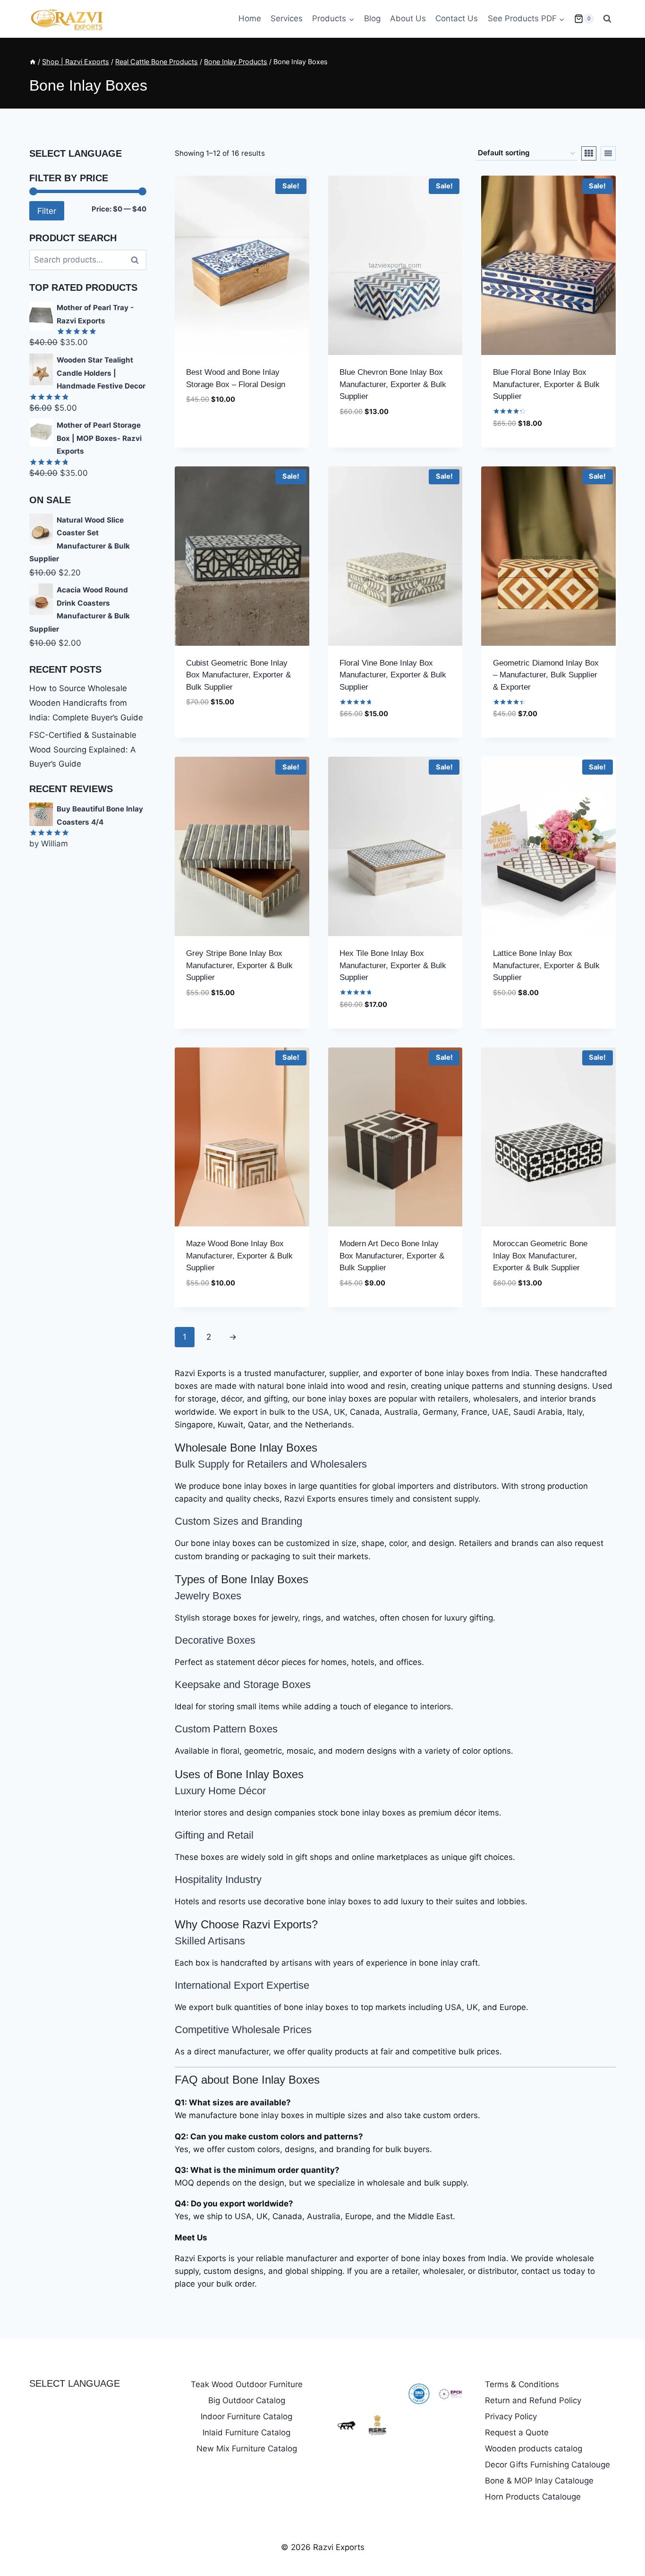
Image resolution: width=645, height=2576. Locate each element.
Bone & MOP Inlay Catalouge (539, 2481)
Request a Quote (517, 2432)
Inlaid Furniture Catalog (246, 2432)
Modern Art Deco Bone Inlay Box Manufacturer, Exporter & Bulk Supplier (392, 1256)
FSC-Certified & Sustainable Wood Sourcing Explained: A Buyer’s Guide (83, 749)
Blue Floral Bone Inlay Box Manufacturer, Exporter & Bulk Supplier (546, 384)
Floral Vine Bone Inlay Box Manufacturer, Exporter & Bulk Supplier (393, 675)
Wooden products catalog (534, 2449)
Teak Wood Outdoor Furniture (247, 2384)
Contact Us (457, 18)
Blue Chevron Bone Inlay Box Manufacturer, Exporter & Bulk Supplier (393, 384)
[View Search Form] (607, 19)
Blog (372, 18)
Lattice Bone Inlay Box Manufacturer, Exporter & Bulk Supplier (546, 965)
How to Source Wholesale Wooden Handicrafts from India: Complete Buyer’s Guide (86, 703)
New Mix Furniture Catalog (247, 2449)
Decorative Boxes (215, 1640)
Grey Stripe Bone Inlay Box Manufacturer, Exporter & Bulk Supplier (239, 965)
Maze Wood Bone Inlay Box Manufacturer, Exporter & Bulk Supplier (239, 1256)
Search (137, 260)
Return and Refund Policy (533, 2400)
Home (250, 18)
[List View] (608, 153)
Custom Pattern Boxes (226, 1729)
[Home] (33, 62)
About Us (408, 18)
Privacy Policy (511, 2416)
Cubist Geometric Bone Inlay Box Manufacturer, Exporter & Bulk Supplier (238, 675)
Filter (47, 211)
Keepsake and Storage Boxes (243, 1685)
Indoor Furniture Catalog (246, 2416)
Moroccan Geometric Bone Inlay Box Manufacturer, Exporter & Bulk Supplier (540, 1256)
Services (287, 18)
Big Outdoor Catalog (247, 2400)
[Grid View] (589, 153)
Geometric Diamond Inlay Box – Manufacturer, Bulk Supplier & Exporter (546, 675)
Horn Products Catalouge (533, 2497)
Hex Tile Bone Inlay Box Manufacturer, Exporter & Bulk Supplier (393, 965)
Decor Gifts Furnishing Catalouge (547, 2465)
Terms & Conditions (522, 2384)
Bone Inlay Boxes (274, 1448)
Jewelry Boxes (208, 1596)
